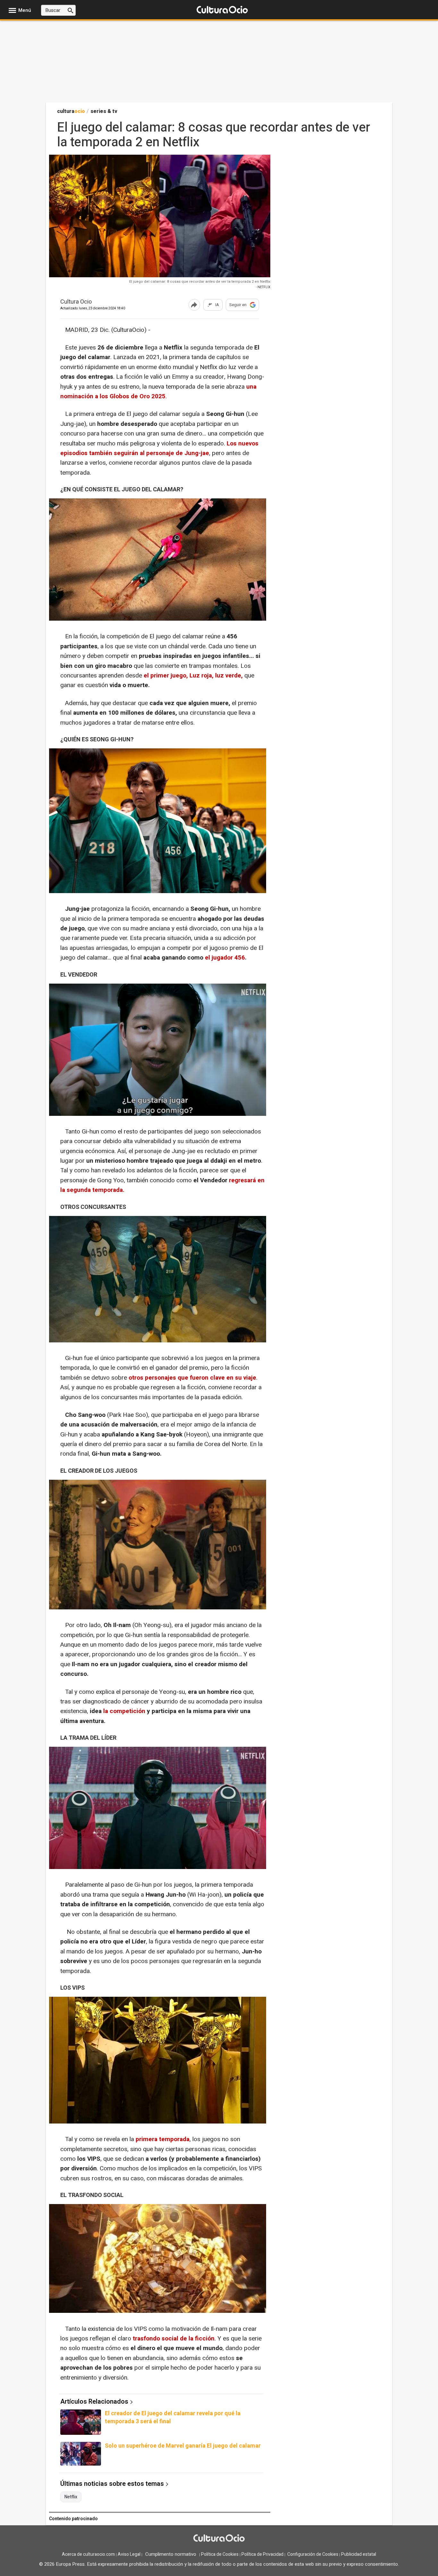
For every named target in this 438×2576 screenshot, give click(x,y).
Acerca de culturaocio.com (88, 2554)
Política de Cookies (220, 2554)
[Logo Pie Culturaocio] (219, 2539)
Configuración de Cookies (313, 2554)
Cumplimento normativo (171, 2554)
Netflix (71, 2497)
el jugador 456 (225, 958)
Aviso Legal (129, 2554)
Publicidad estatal (359, 2554)
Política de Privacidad (262, 2554)
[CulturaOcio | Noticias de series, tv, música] (222, 10)
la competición (125, 1711)
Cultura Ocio (76, 302)
